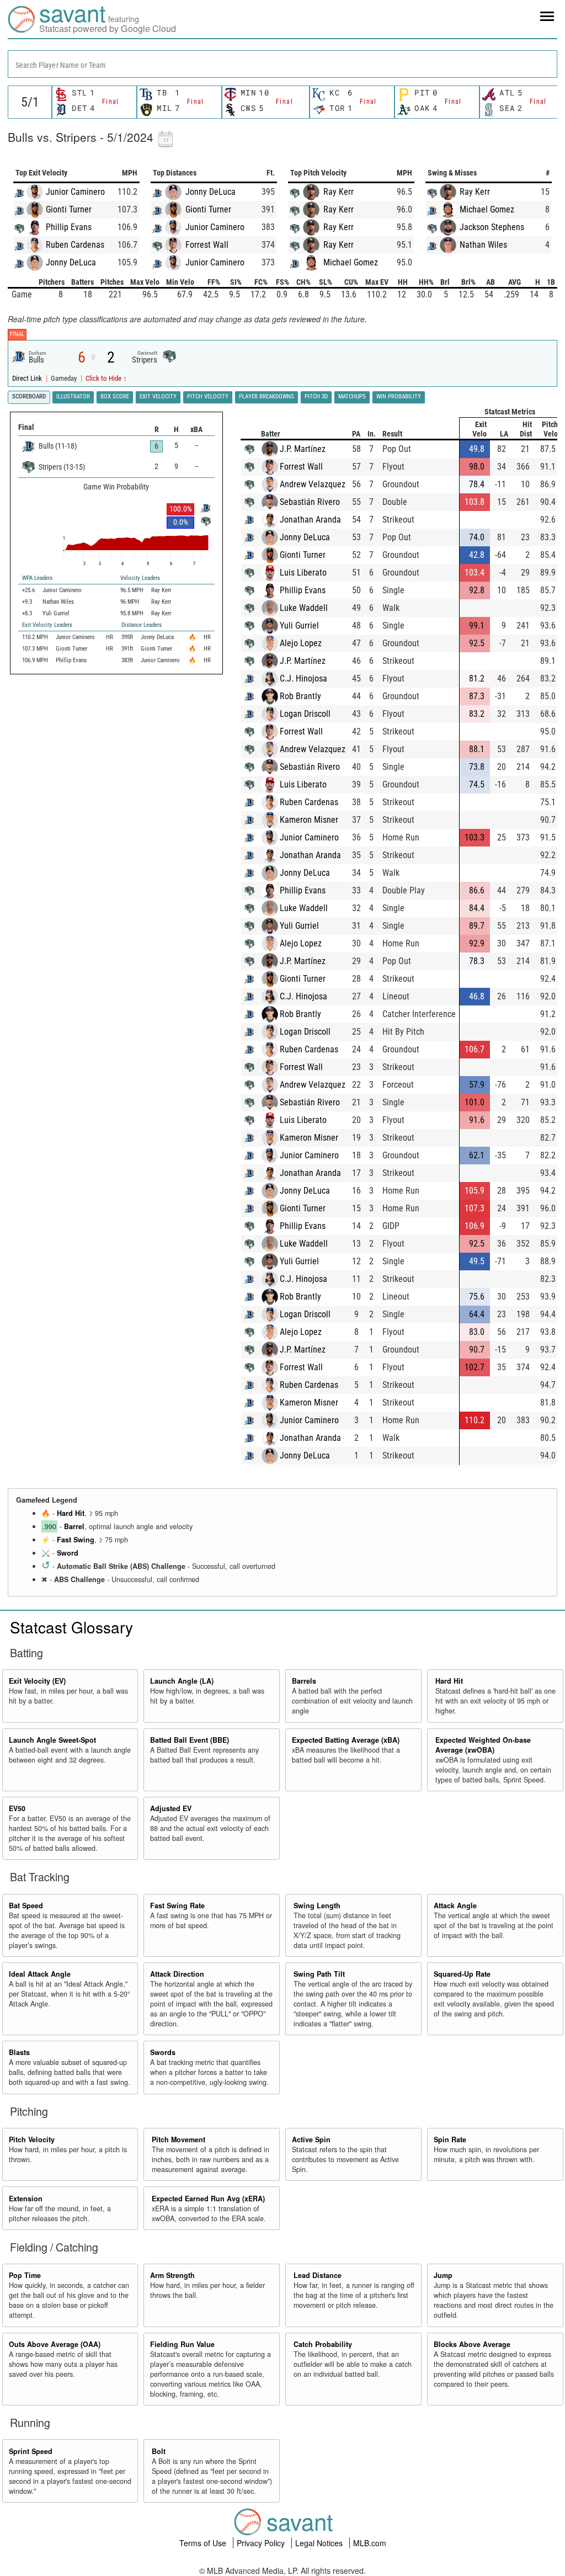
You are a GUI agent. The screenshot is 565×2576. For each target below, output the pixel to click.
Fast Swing (76, 1540)
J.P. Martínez (303, 449)
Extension (26, 2199)
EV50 (17, 1808)
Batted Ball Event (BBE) (190, 1740)
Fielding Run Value (182, 2344)
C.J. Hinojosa (303, 678)
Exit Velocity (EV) (37, 1681)
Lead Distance (318, 2275)
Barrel (74, 1526)
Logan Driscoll (305, 714)
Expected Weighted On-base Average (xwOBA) (483, 1745)
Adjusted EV (171, 1808)
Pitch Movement (178, 2139)
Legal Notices (320, 2543)
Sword (68, 1553)
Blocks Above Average (472, 2344)
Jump (443, 2275)
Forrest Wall (207, 245)
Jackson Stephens (492, 227)
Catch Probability (323, 2344)
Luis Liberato (303, 573)
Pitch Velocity (32, 2139)
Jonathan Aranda (310, 520)
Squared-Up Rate (462, 1974)
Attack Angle (455, 1906)
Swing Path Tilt (319, 1974)
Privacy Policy (262, 2543)
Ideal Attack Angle (40, 1974)
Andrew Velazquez (313, 484)
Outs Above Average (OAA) (55, 2344)
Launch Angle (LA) (182, 1681)
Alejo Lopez (301, 643)
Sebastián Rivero (310, 502)
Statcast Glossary (71, 1627)
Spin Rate (450, 2139)
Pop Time (25, 2275)
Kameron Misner (309, 820)
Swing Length (317, 1906)
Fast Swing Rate (177, 1906)
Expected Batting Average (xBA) (346, 1740)
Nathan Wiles (483, 245)
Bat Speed (26, 1906)
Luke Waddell (304, 608)
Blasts (19, 2052)
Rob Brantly (300, 696)
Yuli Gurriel (299, 626)
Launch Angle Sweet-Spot (52, 1740)
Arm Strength (172, 2275)
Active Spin (311, 2139)
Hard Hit (71, 1513)
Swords (163, 2052)
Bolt (159, 2451)
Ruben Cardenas (75, 245)
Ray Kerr (339, 192)
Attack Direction (177, 1974)
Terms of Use (204, 2543)
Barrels (304, 1681)
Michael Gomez (351, 262)
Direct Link (28, 378)
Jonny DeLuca (71, 262)
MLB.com (370, 2543)
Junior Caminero (75, 192)
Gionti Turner (69, 209)
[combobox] (282, 64)
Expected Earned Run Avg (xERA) (208, 2199)
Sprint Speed (31, 2451)
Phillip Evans (69, 227)
